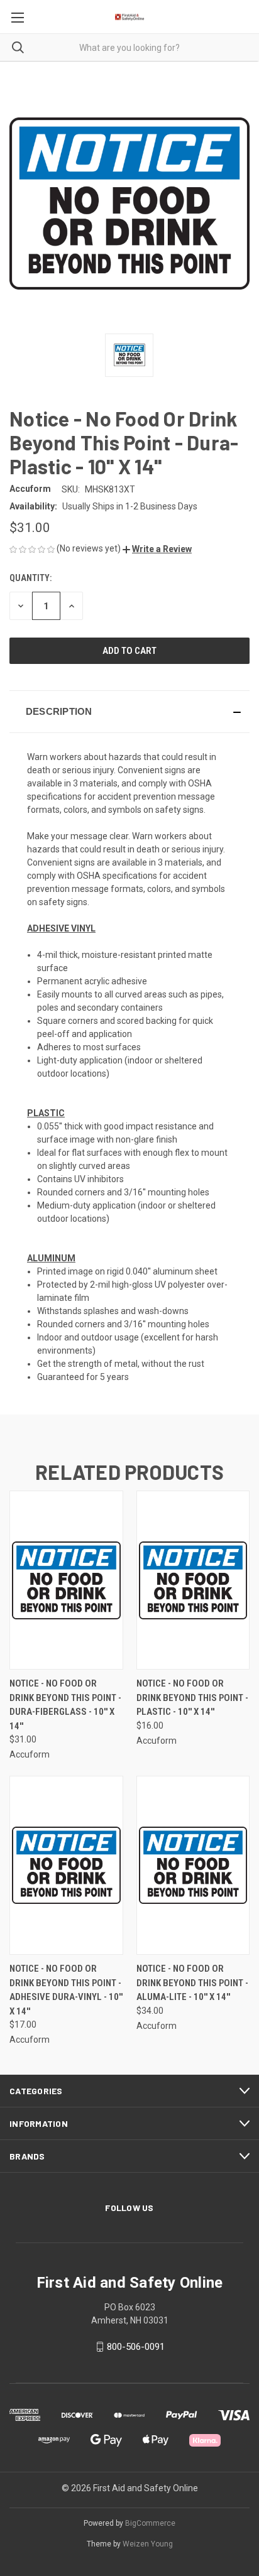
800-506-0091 (136, 2347)
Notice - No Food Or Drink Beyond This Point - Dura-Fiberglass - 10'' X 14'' (65, 1705)
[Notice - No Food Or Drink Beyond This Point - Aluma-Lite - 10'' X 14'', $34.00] (193, 1865)
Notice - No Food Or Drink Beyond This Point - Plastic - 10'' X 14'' (192, 1698)
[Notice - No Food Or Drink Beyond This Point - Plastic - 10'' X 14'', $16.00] (193, 1580)
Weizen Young (148, 2544)
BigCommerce (150, 2523)
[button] (157, 549)
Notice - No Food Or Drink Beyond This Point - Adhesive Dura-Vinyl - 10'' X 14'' (66, 1990)
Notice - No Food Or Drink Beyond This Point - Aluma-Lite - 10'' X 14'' (192, 1983)
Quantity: (30, 578)
